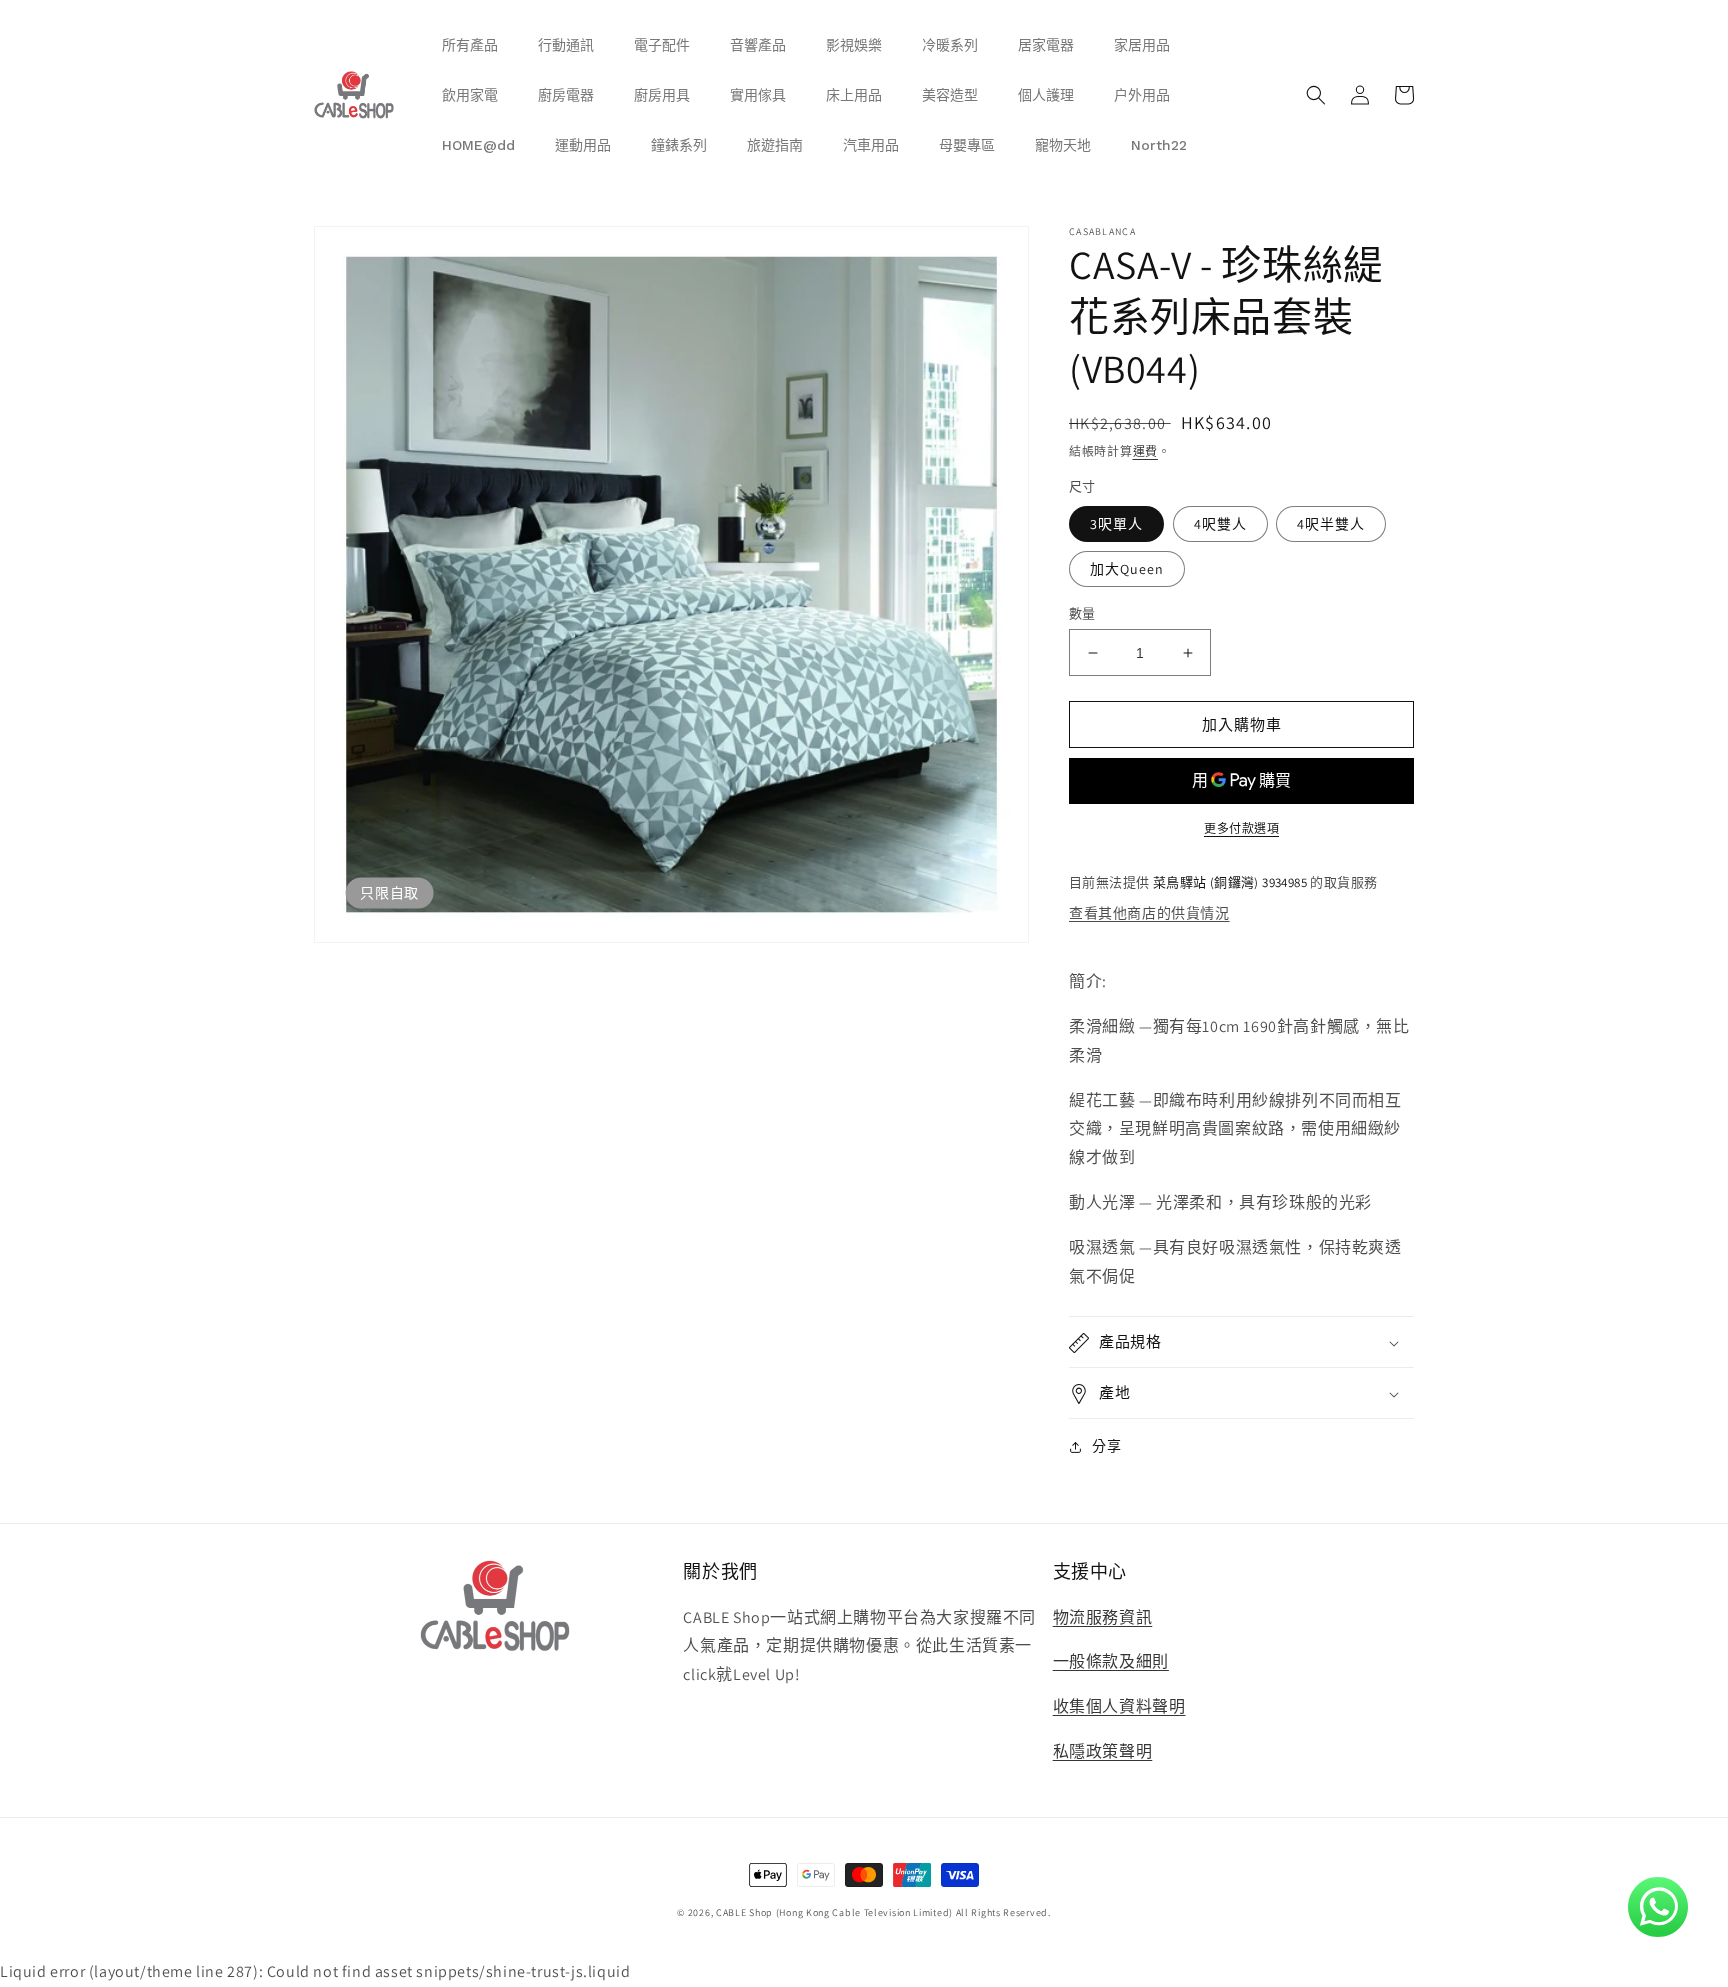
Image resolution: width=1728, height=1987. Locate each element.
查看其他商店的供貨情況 (1149, 913)
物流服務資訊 (1103, 1617)
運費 (1145, 451)
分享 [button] (1106, 1447)
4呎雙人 (1220, 524)
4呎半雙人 (1331, 524)
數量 (1082, 613)
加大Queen (1127, 569)
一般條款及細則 (1111, 1661)
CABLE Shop (744, 1912)
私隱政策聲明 (1103, 1751)
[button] (1316, 95)
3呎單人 (1116, 524)
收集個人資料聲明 (1119, 1706)
